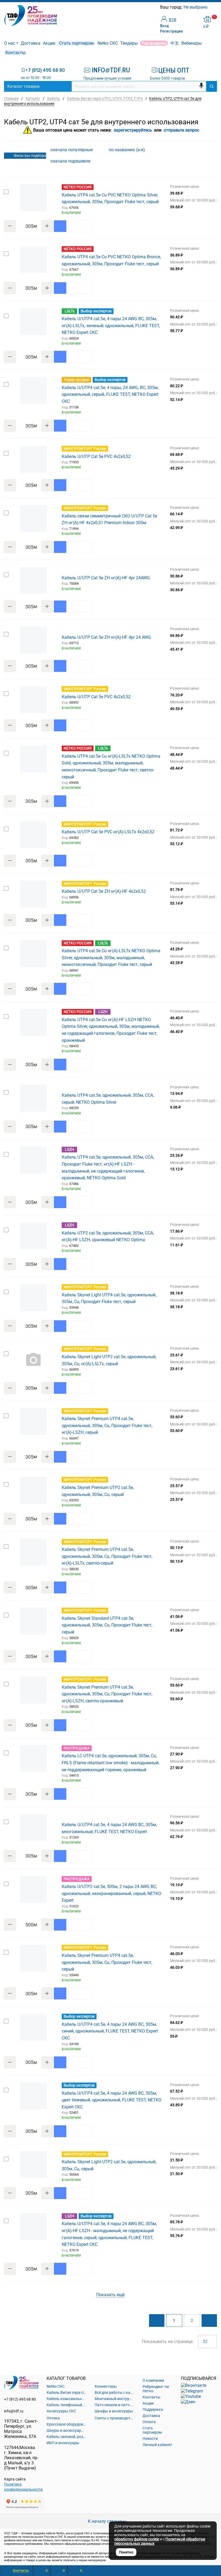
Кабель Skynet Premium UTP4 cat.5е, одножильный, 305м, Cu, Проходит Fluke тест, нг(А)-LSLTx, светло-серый (107, 1556)
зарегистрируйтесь (133, 130)
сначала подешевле (71, 161)
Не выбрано (196, 7)
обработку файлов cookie (137, 2539)
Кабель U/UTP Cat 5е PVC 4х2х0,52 (96, 456)
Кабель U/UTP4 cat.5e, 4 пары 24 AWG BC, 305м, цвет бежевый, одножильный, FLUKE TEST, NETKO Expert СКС (112, 2100)
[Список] (214, 150)
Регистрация (171, 31)
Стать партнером (76, 43)
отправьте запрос (181, 130)
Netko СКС (108, 43)
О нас (10, 43)
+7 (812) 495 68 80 (45, 70)
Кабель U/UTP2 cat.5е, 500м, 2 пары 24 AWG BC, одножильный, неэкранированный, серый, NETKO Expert (111, 1893)
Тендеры (129, 43)
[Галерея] (205, 150)
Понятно (126, 2552)
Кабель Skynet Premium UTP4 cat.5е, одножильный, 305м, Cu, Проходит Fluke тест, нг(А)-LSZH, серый (107, 1425)
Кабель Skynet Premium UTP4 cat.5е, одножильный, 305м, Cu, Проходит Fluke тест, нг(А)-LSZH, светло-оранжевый (107, 1694)
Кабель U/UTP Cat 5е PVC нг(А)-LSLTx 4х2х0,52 (108, 832)
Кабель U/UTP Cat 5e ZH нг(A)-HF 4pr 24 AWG (106, 637)
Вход (164, 26)
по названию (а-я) (127, 150)
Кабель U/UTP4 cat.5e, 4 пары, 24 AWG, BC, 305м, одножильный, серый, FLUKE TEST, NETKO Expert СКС (110, 394)
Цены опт (174, 70)
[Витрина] (196, 150)
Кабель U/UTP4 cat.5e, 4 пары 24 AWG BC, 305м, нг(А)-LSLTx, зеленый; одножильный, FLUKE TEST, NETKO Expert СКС (111, 326)
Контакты (15, 53)
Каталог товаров (23, 86)
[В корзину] (60, 226)
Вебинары (191, 43)
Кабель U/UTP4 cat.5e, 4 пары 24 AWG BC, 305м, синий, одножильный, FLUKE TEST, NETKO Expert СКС (110, 2031)
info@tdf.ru (14, 2411)
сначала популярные (72, 150)
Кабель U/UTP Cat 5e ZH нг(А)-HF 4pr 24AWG (106, 578)
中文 (175, 43)
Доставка (31, 43)
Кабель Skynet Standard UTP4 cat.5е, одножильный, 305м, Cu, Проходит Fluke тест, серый (107, 1625)
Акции (49, 43)
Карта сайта (15, 2479)
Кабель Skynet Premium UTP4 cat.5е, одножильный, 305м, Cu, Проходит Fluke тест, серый (107, 1962)
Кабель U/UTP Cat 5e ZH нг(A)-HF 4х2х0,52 (104, 891)
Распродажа (154, 43)
